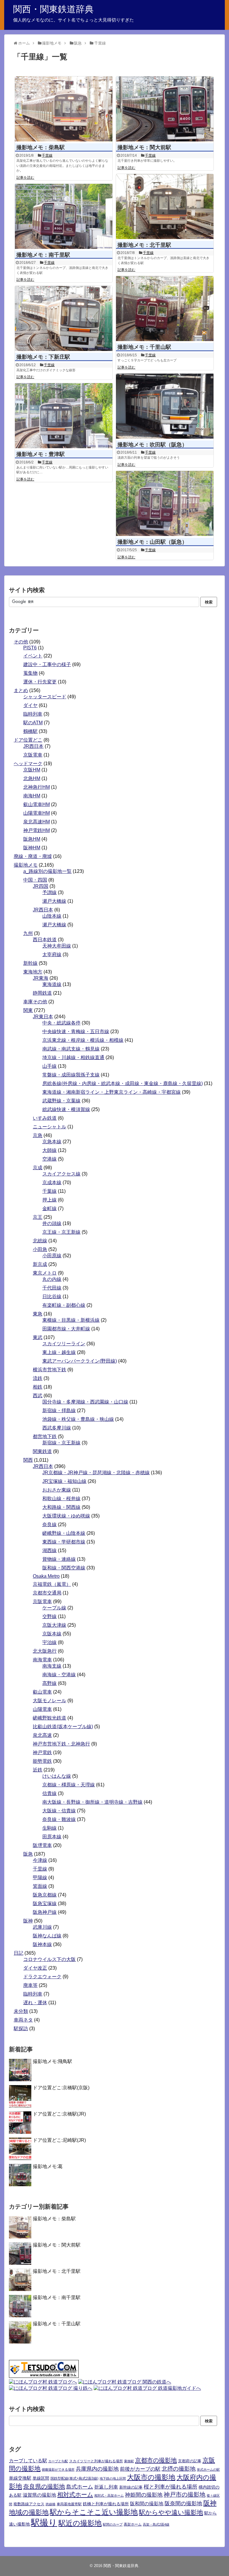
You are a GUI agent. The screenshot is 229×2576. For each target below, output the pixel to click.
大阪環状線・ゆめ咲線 (66, 1516)
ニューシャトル (49, 1127)
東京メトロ (45, 1273)
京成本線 (52, 1183)
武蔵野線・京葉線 (61, 1101)
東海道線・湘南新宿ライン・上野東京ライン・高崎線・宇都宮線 (112, 1092)
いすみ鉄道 (45, 1118)
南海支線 (52, 1666)
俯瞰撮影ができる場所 (58, 2469)
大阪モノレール (49, 1701)
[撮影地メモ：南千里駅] (64, 216)
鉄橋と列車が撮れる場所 (106, 2504)
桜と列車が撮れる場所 (171, 2487)
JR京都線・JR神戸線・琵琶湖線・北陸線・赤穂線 (96, 1473)
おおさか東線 (57, 1490)
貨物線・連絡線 (59, 1559)
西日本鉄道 (45, 940)
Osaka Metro (46, 1576)
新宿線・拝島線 (59, 1411)
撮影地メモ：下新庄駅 (43, 357)
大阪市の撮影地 (151, 2477)
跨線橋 (51, 2504)
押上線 (49, 1200)
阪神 (28, 1921)
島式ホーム (80, 2487)
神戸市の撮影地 (185, 2495)
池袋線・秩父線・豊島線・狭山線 (78, 1419)
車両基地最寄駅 (69, 2504)
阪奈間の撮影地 (183, 2503)
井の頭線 (52, 1223)
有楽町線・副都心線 (64, 1305)
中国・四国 (35, 880)
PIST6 (30, 648)
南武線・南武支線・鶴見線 (71, 1049)
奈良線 (49, 1525)
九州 (28, 933)
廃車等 (30, 1985)
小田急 (40, 1249)
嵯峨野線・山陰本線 (64, 1533)
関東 (28, 1010)
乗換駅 (129, 2461)
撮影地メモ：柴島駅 (41, 147)
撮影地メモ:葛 (48, 2166)
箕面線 (40, 1886)
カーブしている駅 (28, 2461)
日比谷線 (52, 1297)
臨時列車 (33, 714)
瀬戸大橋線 (54, 901)
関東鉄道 (42, 1451)
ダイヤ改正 (35, 1968)
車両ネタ (23, 2020)
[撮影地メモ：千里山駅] (165, 309)
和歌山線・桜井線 (61, 1499)
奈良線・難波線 (59, 1819)
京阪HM (32, 770)
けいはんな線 (57, 1776)
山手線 (49, 1066)
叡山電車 (42, 1692)
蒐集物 (30, 673)
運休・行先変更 (40, 682)
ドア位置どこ (28, 740)
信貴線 (49, 1793)
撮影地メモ (26, 865)
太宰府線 (52, 955)
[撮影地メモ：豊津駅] (64, 416)
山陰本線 (52, 916)
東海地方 (33, 972)
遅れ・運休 (35, 2003)
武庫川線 (42, 1927)
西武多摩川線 (57, 1428)
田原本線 (52, 1837)
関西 (28, 1460)
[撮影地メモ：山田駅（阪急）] (165, 503)
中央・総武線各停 (61, 1023)
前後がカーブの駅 (140, 2469)
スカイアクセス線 (61, 1174)
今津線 (40, 1860)
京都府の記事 (190, 2461)
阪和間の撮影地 (147, 2503)
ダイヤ (30, 705)
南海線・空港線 (59, 1675)
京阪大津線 (54, 1625)
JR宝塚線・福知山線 (64, 1481)
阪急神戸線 (45, 1912)
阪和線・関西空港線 (64, 1568)
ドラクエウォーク (42, 1977)
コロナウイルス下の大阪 (49, 1959)
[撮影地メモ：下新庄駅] (64, 318)
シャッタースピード (45, 697)
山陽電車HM (37, 813)
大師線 (49, 1150)
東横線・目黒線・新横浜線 (71, 1320)
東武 (38, 1337)
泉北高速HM (37, 822)
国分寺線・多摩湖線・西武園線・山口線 (85, 1402)
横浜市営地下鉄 (49, 1370)
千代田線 (52, 1288)
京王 (38, 1217)
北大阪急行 (45, 1651)
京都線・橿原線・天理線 (69, 1785)
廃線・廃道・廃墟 (33, 856)
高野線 (49, 1683)
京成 (38, 1168)
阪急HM (32, 839)
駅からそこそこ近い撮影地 (94, 2512)
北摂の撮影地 (179, 2469)
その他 (21, 642)
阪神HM (32, 848)
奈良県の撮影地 (44, 2486)
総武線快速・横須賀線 (66, 1109)
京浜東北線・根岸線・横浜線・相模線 (83, 1040)
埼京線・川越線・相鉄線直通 (73, 1057)
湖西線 (49, 1550)
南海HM (32, 796)
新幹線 (30, 963)
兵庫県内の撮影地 (97, 2469)
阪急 (28, 1854)
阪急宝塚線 (45, 1904)
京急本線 (52, 1142)
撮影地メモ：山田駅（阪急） (152, 542)
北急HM (32, 778)
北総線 (40, 1241)
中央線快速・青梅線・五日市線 (76, 1032)
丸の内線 (52, 1279)
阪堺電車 (42, 1845)
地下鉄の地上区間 (113, 2478)
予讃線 (49, 892)
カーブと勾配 (58, 2461)
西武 (38, 1396)
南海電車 (42, 1660)
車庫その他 (35, 1002)
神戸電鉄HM (37, 830)
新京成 (40, 1264)
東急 (38, 1314)
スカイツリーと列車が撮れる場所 (96, 2461)
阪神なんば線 (47, 1936)
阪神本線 (42, 1944)
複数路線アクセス (29, 2504)
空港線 (49, 1159)
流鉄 (38, 1378)
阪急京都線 (45, 1895)
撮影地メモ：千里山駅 (144, 347)
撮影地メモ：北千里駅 (144, 245)
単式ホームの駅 (208, 2469)
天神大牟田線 (57, 946)
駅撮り (44, 2522)
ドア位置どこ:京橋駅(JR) (59, 2114)
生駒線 (49, 1828)
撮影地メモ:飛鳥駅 (52, 2061)
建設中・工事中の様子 (47, 664)
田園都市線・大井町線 (66, 1329)
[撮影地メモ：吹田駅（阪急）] (165, 406)
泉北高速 (42, 1735)
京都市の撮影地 (156, 2460)
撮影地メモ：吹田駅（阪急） (152, 445)
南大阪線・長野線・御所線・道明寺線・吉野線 (92, 1802)
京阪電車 (33, 755)
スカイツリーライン (64, 1344)
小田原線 (52, 1256)
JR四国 (41, 886)
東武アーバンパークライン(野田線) (80, 1361)
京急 (38, 1135)
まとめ (21, 690)
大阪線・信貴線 (59, 1811)
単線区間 (41, 2478)
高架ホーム (133, 2524)
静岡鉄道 (42, 993)
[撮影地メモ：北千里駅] (165, 207)
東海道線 (52, 984)
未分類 (21, 2011)
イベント (33, 656)
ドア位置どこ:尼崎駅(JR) (59, 2140)
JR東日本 (43, 1017)
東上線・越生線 (59, 1352)
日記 (18, 1953)
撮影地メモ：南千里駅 (43, 255)
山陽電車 (42, 1709)
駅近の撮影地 (80, 2523)
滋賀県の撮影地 (39, 2495)
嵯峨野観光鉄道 (49, 1718)
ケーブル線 (54, 1608)
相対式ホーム (75, 2495)
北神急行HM (37, 787)
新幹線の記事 (131, 2487)
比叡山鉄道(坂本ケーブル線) (63, 1727)
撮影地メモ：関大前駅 (144, 147)
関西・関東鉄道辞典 (53, 9)
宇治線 (49, 1642)
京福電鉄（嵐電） (52, 1584)
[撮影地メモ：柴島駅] (64, 109)
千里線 (47, 155)
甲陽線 (40, 1878)
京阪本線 (52, 1634)
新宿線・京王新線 (61, 1443)
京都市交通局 (47, 1593)
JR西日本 (33, 746)
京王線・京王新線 (61, 1232)
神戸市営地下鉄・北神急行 (61, 1744)
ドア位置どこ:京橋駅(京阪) (61, 2088)
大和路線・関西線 (61, 1507)
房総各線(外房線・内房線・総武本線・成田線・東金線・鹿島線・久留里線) (123, 1083)
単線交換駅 (20, 2478)
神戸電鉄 (42, 1752)
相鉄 (38, 1387)
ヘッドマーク (28, 764)
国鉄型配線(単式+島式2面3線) (74, 2478)
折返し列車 (106, 2487)
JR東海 (41, 978)
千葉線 (49, 1191)
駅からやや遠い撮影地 (171, 2512)
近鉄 (38, 1770)
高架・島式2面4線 (156, 2524)
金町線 (49, 1208)
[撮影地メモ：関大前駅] (165, 109)
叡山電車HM (37, 804)
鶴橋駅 (30, 731)
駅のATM (33, 723)
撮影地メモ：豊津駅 (41, 454)
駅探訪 (21, 2029)
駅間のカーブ (113, 2524)
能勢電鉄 (42, 1761)
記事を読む (25, 178)
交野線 (49, 1616)
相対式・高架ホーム (109, 2495)
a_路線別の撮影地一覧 (47, 871)
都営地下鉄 (45, 1436)
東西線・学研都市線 (64, 1542)
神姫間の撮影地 (144, 2495)
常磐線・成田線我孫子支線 (71, 1075)
